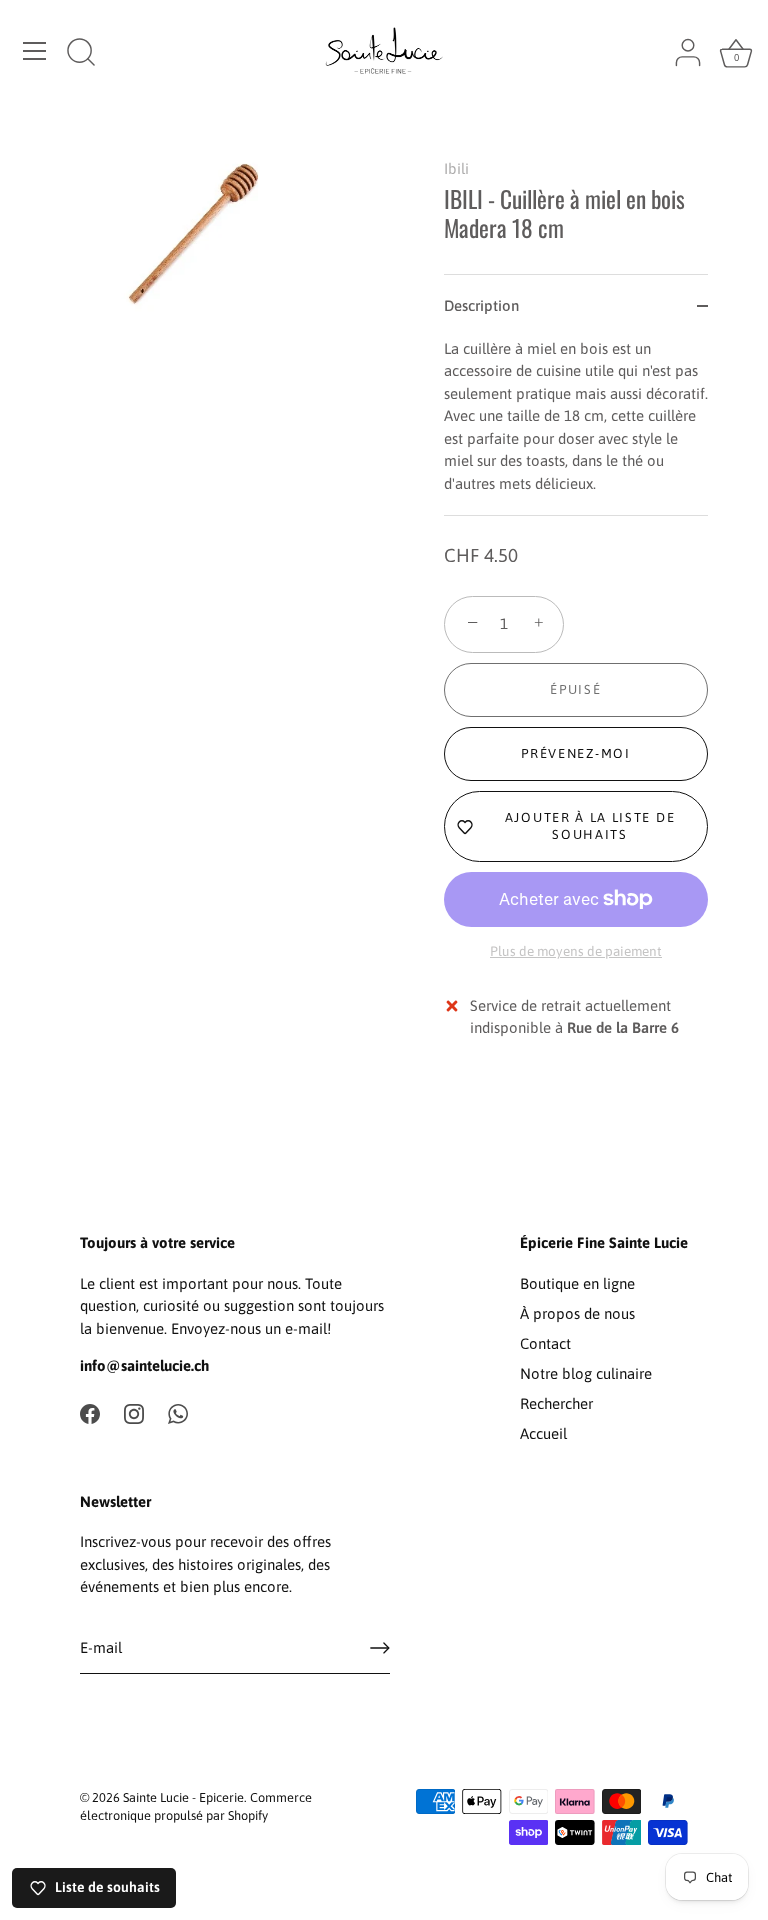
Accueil (543, 1433)
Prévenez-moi (575, 753)
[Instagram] (134, 1412)
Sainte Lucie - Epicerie (183, 1797)
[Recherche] (81, 54)
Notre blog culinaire (586, 1373)
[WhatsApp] (178, 1412)
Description (481, 305)
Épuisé (575, 689)
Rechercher (556, 1403)
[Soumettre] (380, 1648)
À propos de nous (577, 1313)
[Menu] (35, 51)
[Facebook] (90, 1412)
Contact (545, 1343)
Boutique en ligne (577, 1283)
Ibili (456, 168)
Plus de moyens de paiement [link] (576, 951)
